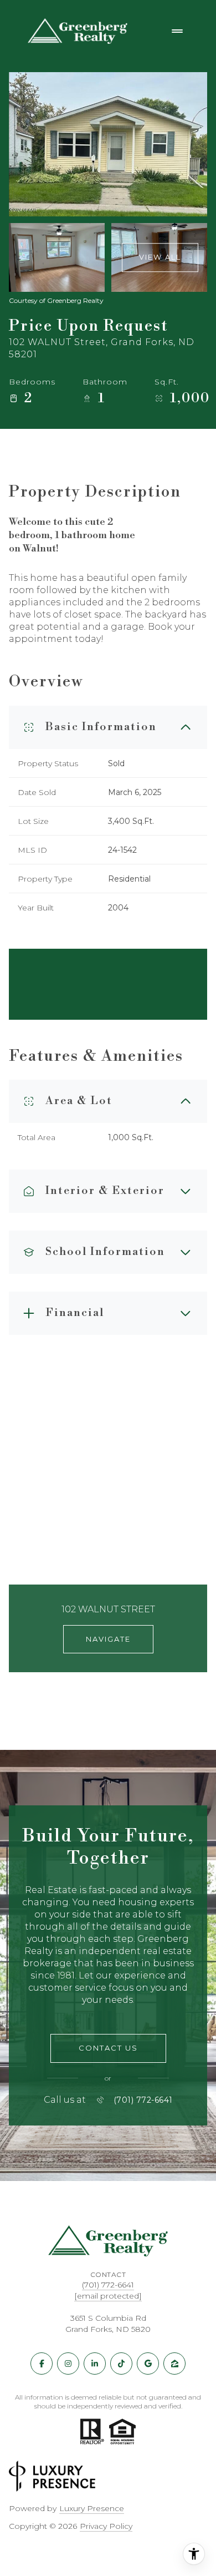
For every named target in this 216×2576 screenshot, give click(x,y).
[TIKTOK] (121, 2364)
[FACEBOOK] (42, 2364)
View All (160, 257)
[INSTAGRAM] (68, 2364)
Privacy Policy (106, 2526)
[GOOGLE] (148, 2364)
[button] (108, 2048)
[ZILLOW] (174, 2364)
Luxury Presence (92, 2508)
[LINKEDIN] (95, 2364)
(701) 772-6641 (143, 2100)
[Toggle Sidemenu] (177, 31)
